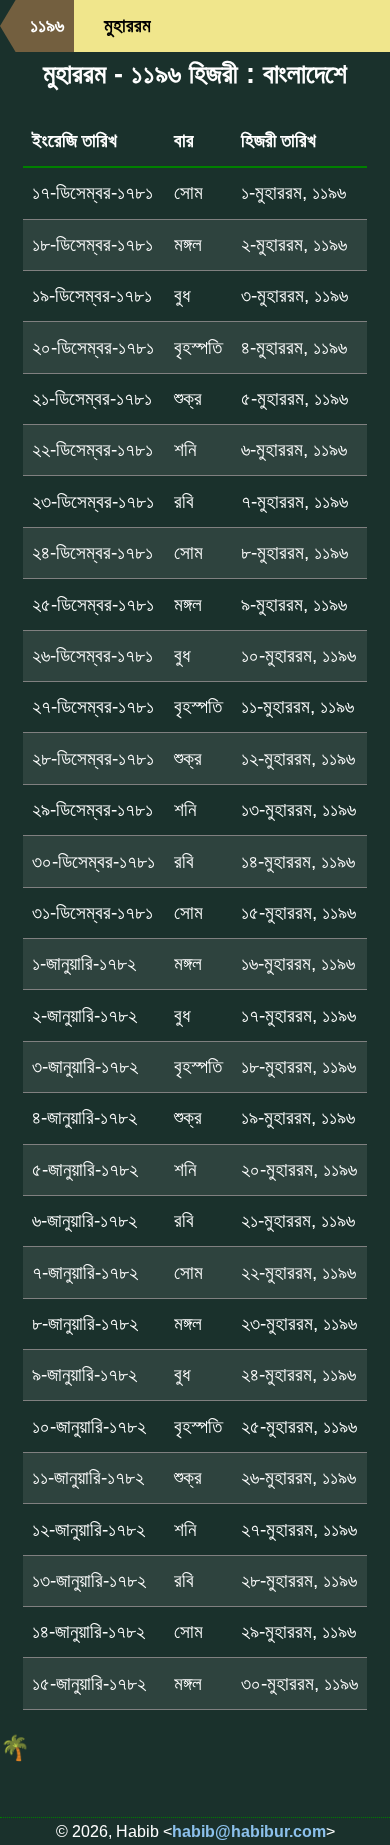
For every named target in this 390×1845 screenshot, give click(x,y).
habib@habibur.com (249, 1831)
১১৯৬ (47, 25)
